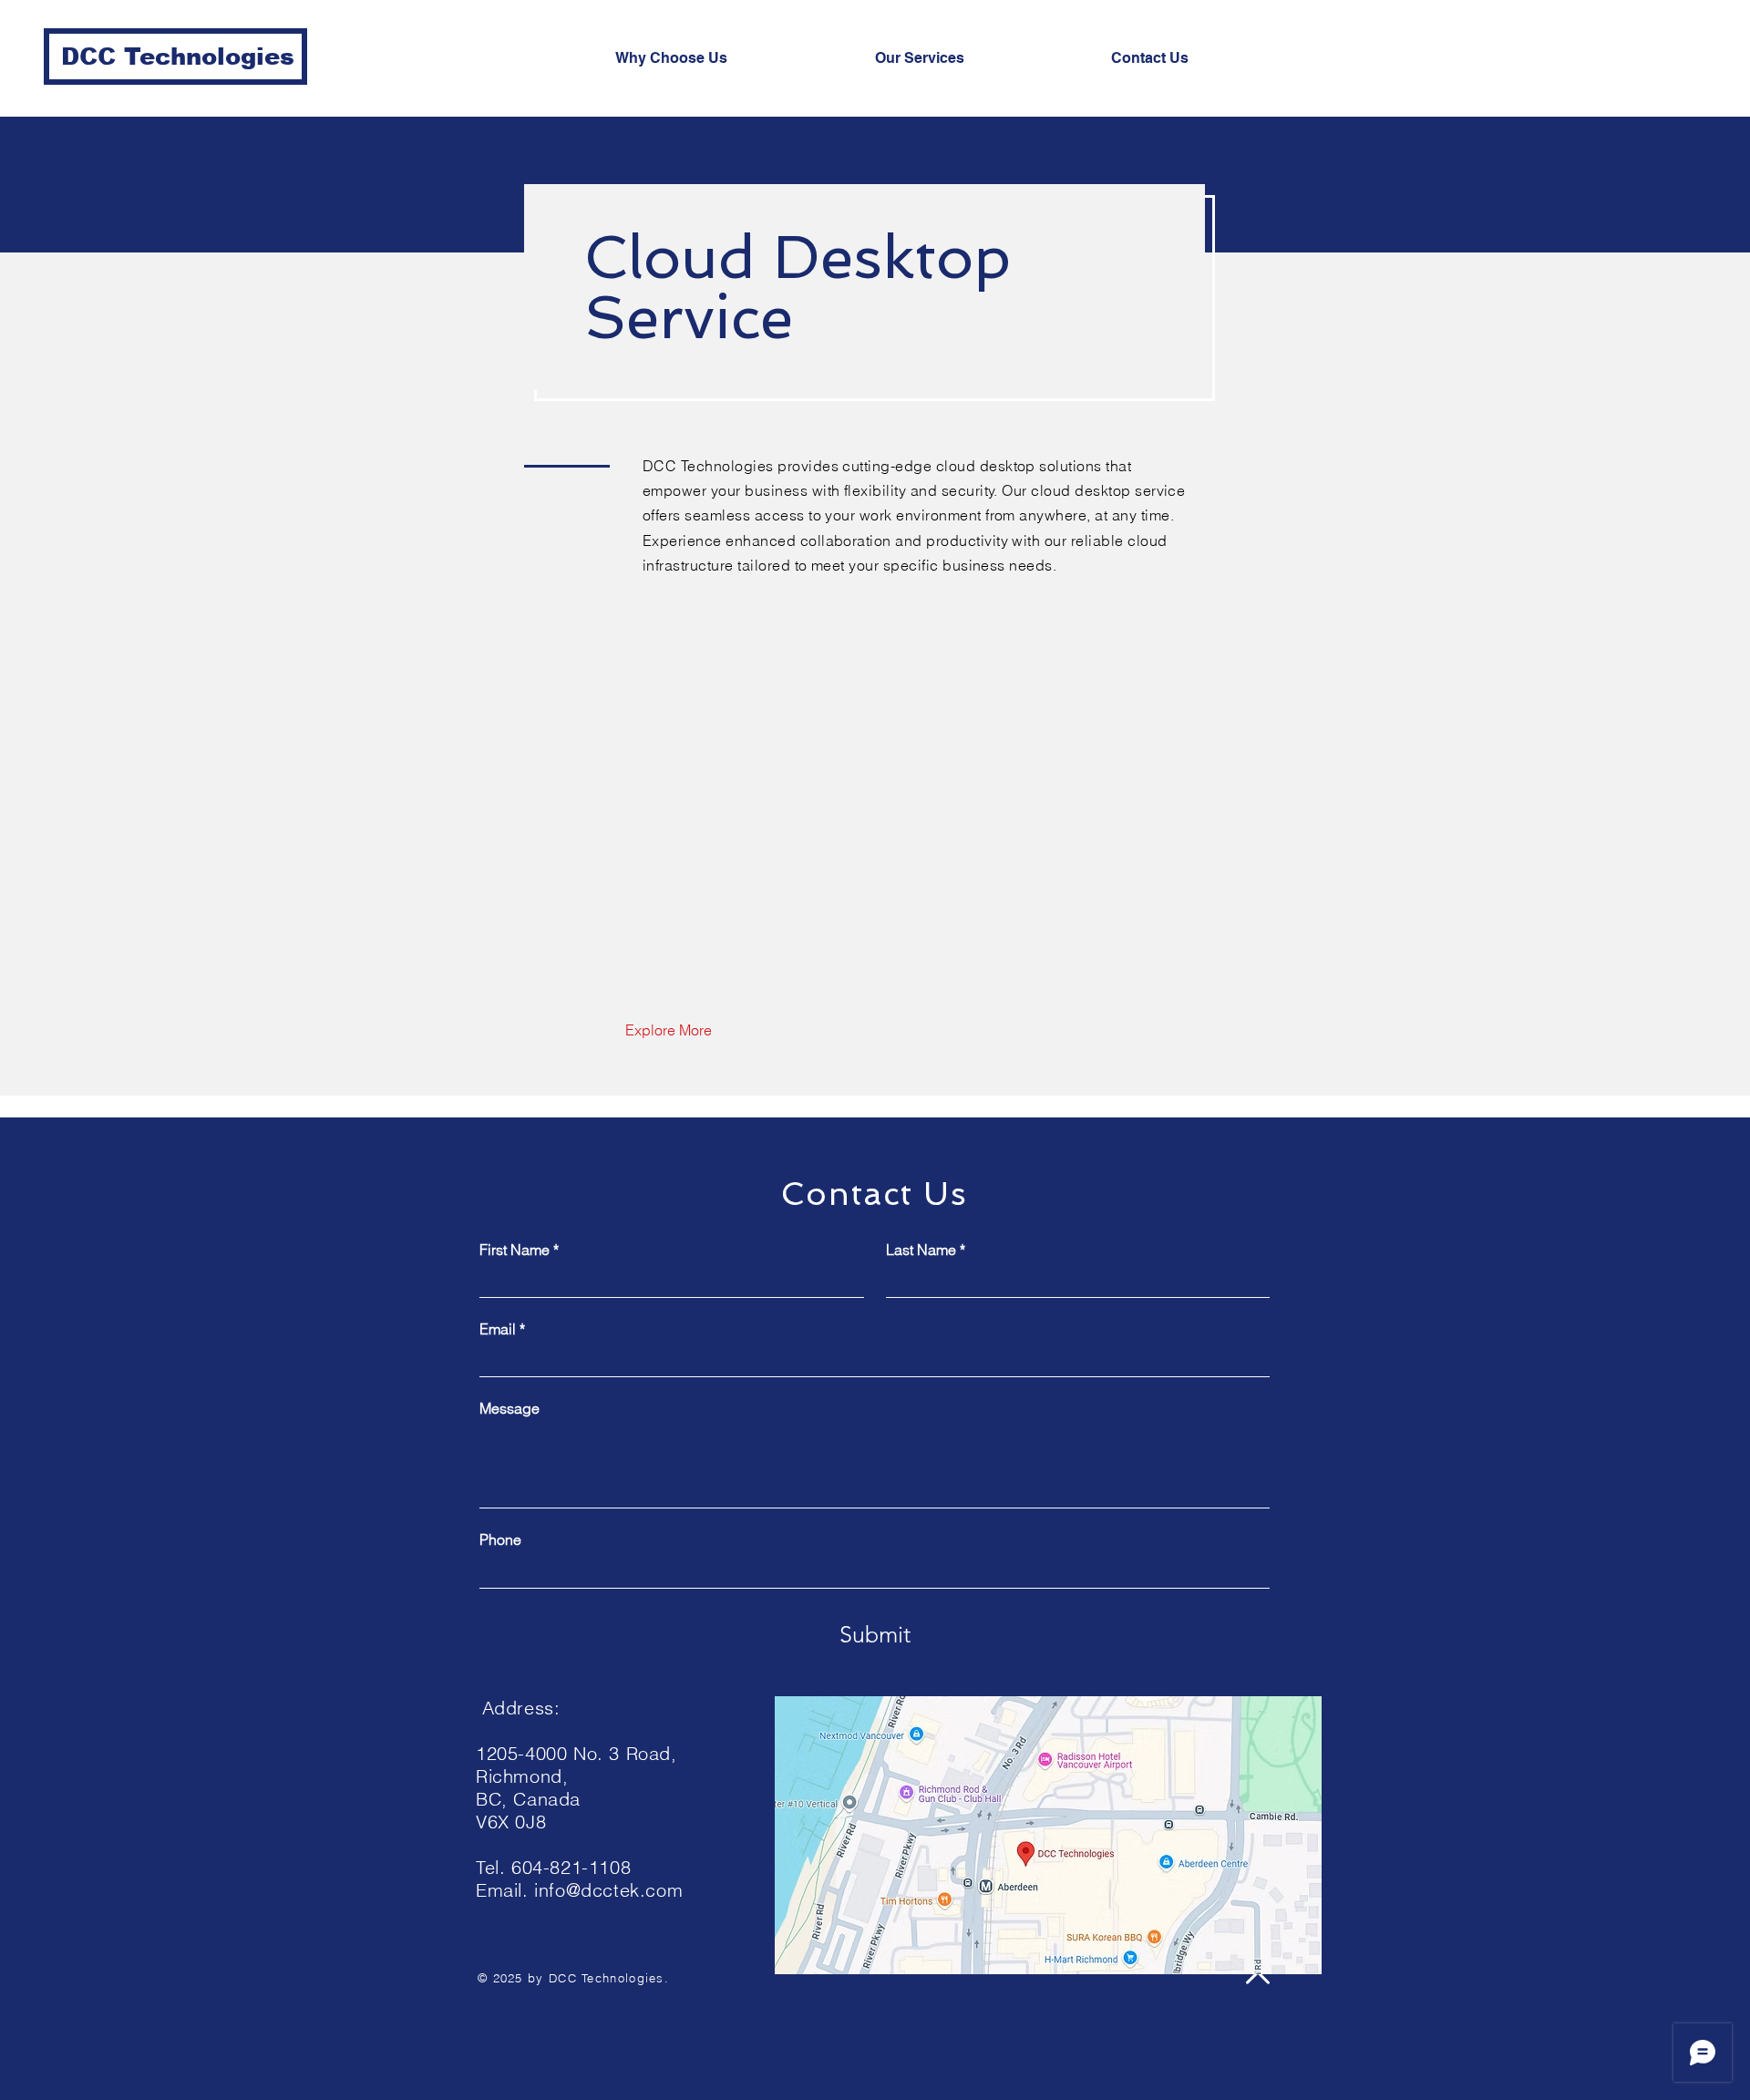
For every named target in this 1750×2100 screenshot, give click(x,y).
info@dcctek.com (608, 1890)
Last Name (926, 1250)
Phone (500, 1539)
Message (510, 1408)
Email (502, 1329)
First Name (519, 1250)
